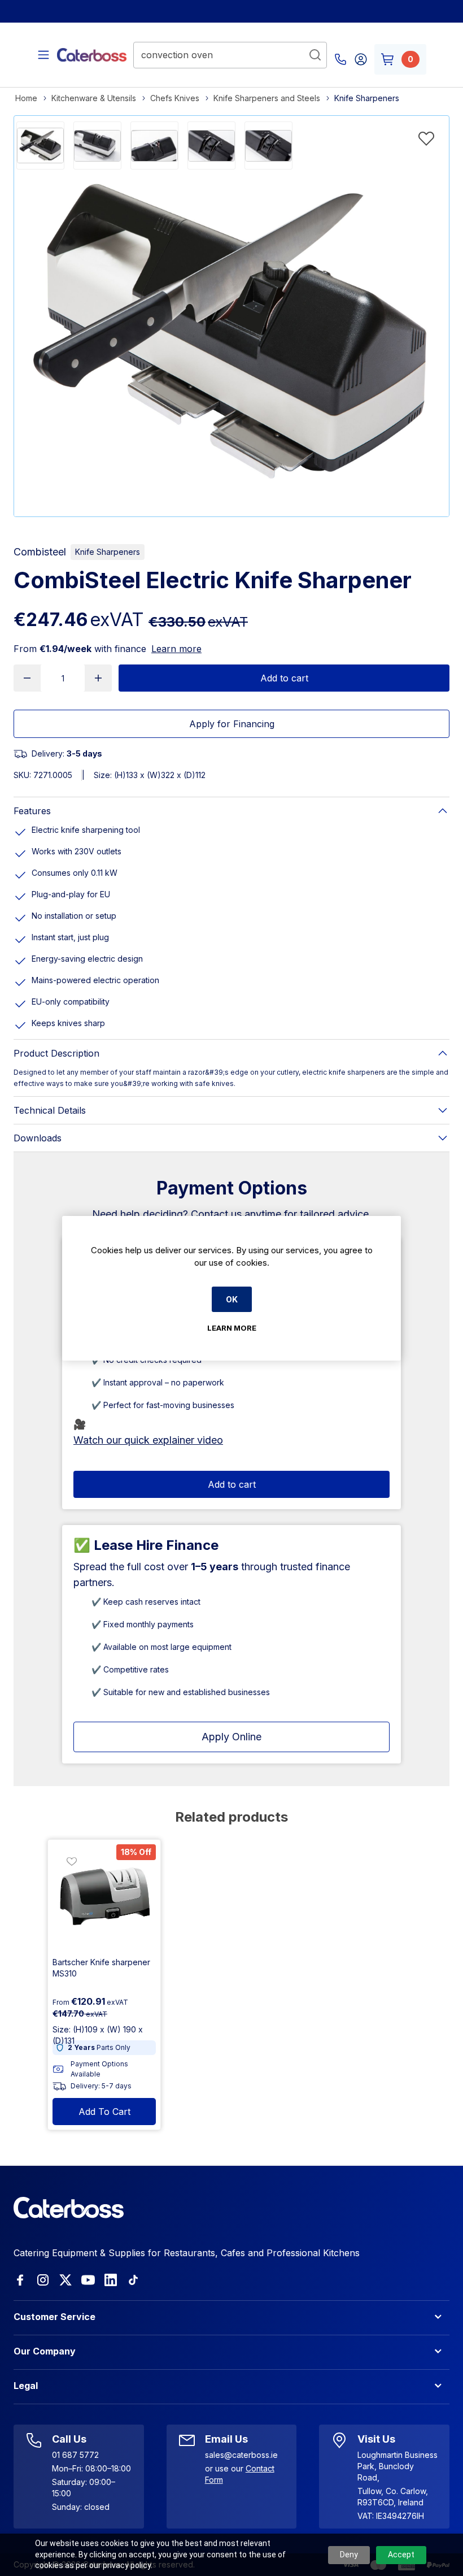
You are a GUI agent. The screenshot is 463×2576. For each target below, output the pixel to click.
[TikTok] (133, 2280)
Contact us (216, 1214)
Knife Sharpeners (108, 552)
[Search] (315, 55)
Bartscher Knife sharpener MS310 (101, 1968)
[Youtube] (88, 2280)
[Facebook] (20, 2280)
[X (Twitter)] (65, 2280)
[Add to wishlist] (426, 138)
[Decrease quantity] (27, 678)
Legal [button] (26, 2386)
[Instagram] (43, 2280)
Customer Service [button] (54, 2317)
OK (232, 1299)
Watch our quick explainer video (148, 1440)
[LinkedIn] (111, 2280)
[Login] (361, 59)
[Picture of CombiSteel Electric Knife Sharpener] (40, 145)
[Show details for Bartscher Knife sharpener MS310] (104, 1896)
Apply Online (231, 1737)
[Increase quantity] (98, 678)
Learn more (176, 649)
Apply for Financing (232, 724)
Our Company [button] (45, 2351)
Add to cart (284, 678)
